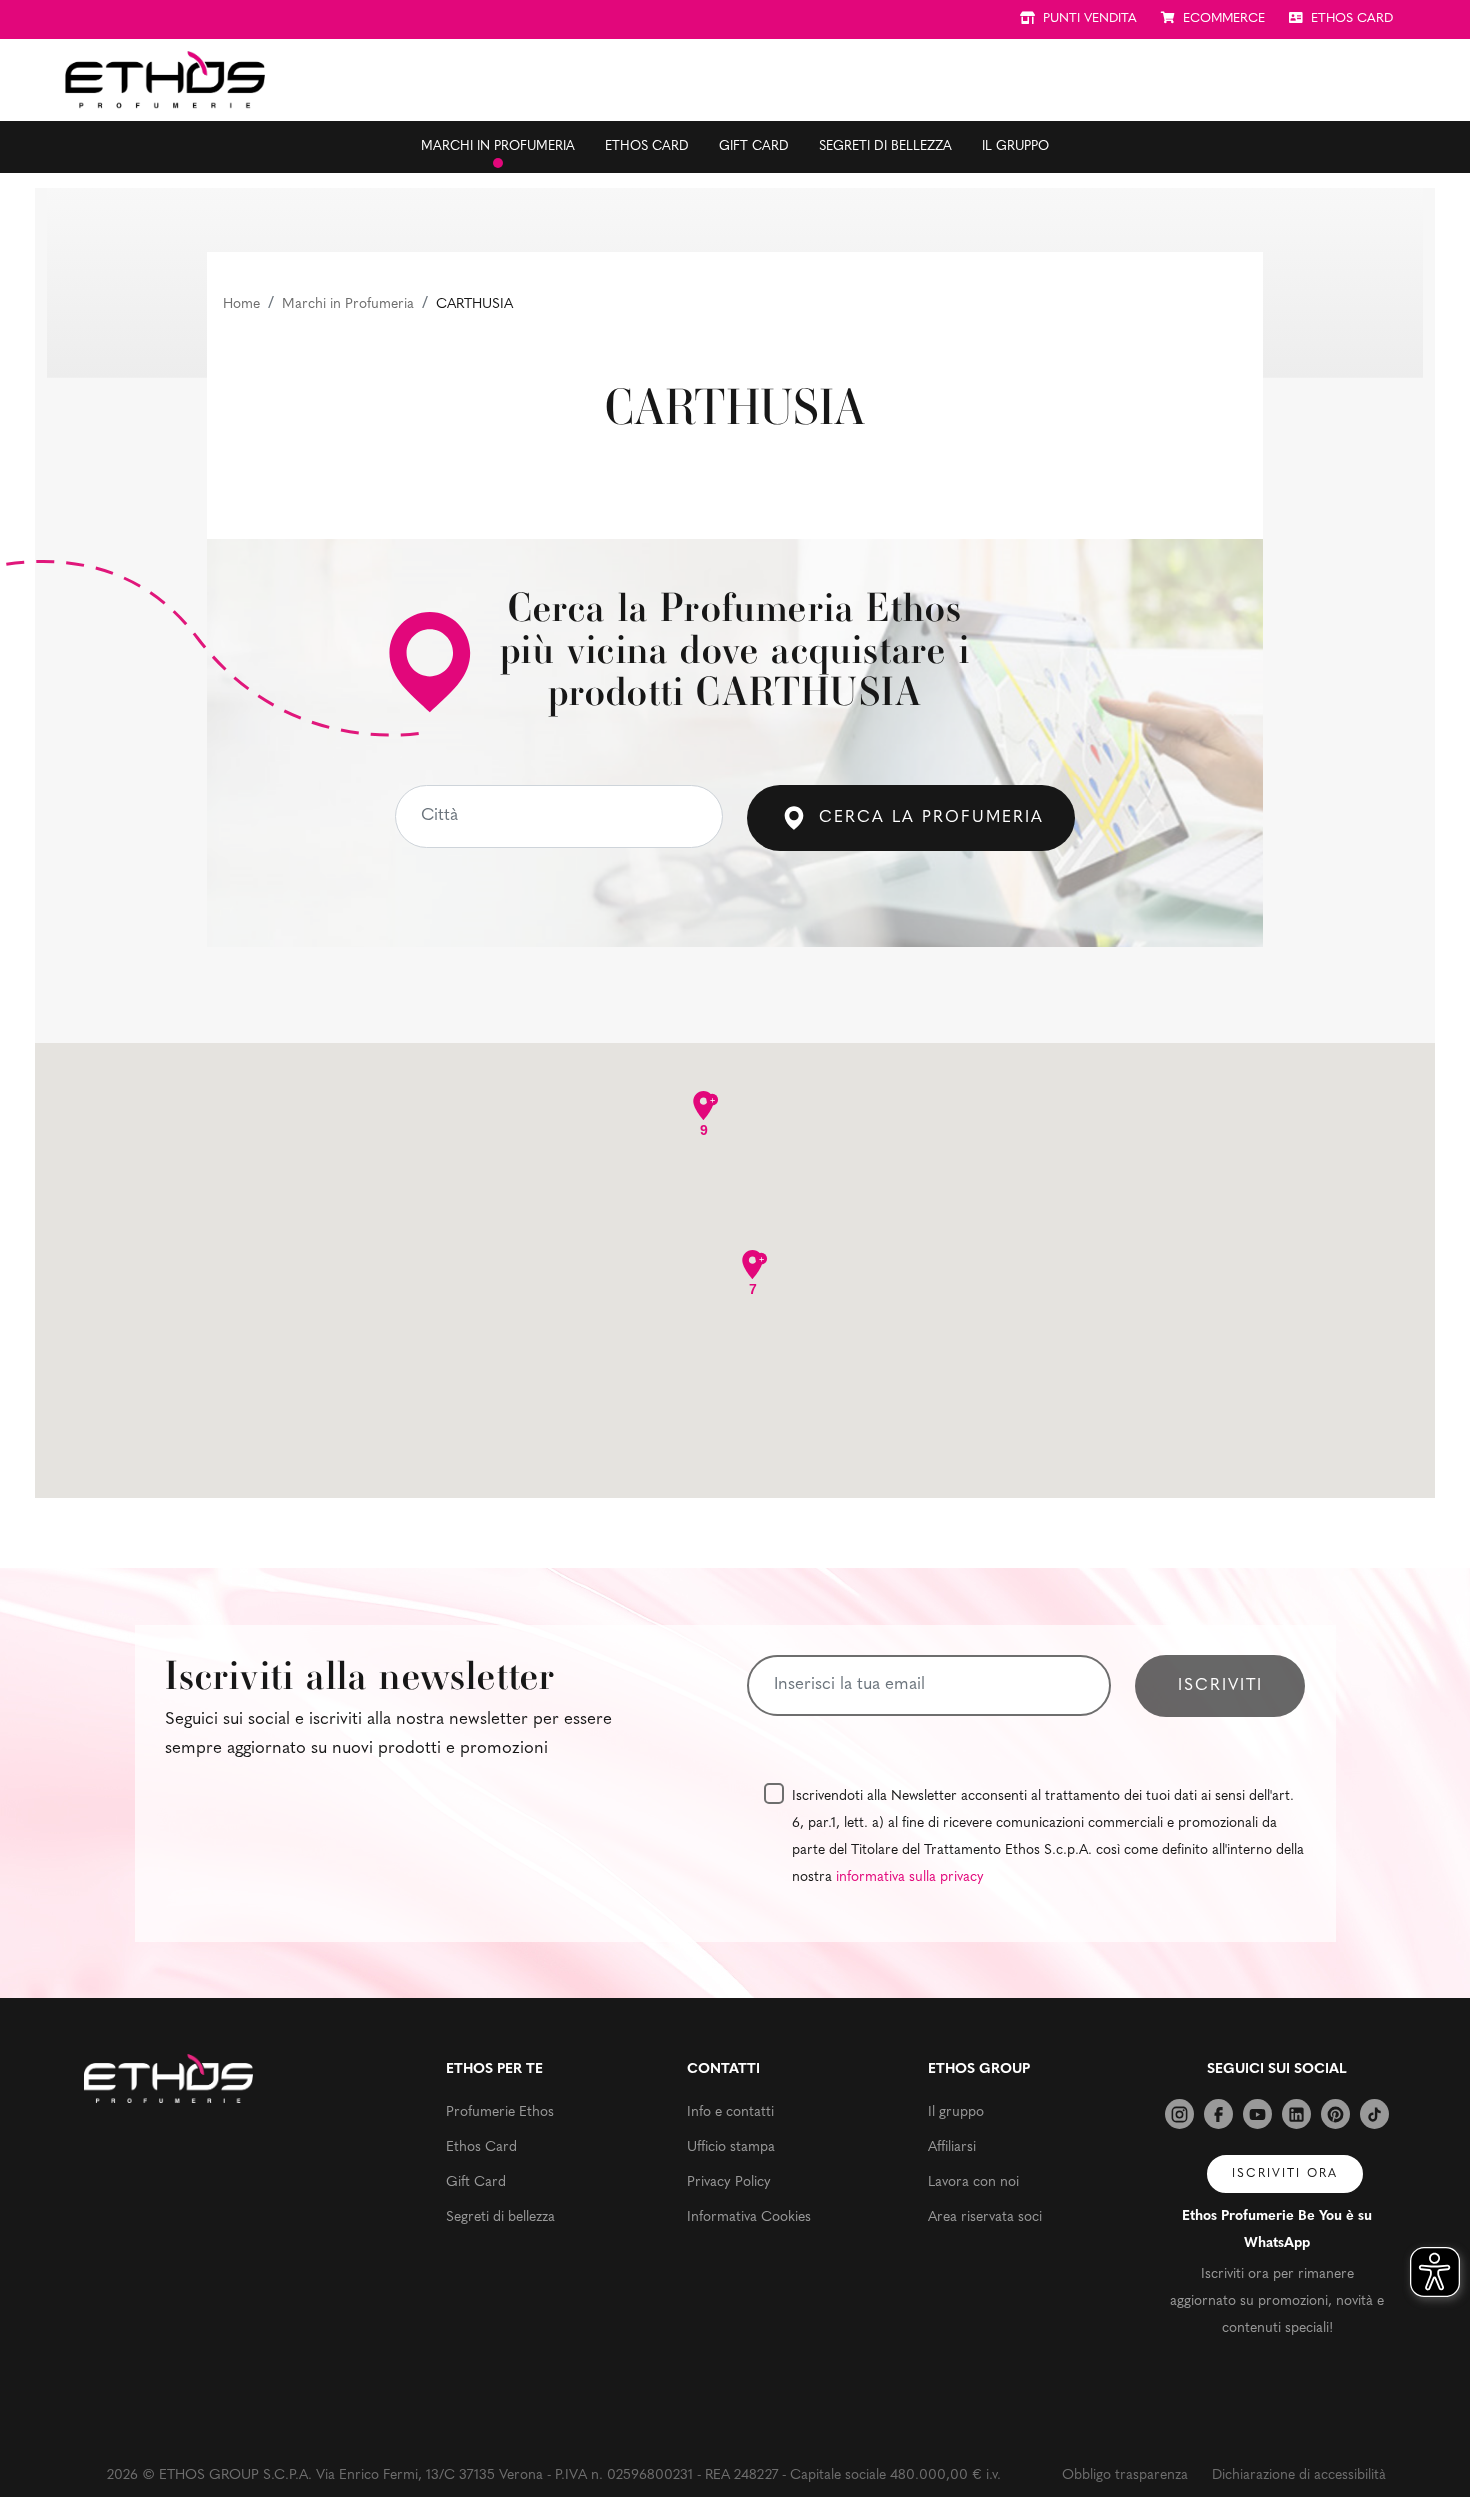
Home (241, 304)
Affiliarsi (952, 2147)
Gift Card (754, 146)
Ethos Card (647, 146)
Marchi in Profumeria (348, 304)
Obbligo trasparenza (1125, 2475)
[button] (715, 1191)
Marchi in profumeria (498, 146)
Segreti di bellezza (885, 146)
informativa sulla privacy (910, 1877)
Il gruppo (1015, 146)
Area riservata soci (985, 2217)
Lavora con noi (973, 2182)
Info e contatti (730, 2112)
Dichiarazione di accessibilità (1299, 2475)
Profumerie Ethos (500, 2112)
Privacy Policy (729, 2182)
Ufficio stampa (731, 2147)
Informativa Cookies (749, 2217)
